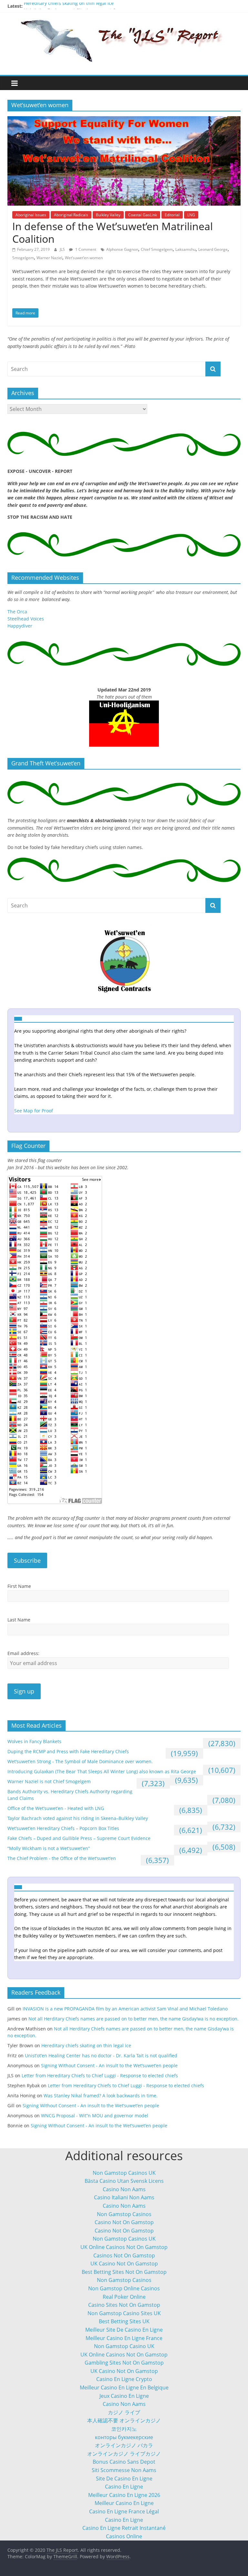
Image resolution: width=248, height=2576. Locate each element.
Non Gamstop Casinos (124, 2214)
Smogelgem (23, 258)
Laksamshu (186, 249)
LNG (191, 215)
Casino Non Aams (124, 2189)
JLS (63, 249)
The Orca (17, 612)
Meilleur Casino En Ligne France (124, 2338)
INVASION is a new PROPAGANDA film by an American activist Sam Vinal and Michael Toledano (125, 2009)
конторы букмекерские (124, 2437)
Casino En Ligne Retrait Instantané (124, 2528)
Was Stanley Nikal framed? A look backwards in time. (101, 2096)
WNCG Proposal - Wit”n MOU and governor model (95, 2116)
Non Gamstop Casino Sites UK (124, 2313)
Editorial (172, 215)
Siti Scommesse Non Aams (124, 2470)
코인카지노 (124, 2429)
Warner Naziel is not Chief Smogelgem (49, 1781)
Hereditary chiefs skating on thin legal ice (69, 6)
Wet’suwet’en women (84, 258)
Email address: (23, 1653)
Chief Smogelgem (157, 249)
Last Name (19, 1620)
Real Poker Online (124, 2297)
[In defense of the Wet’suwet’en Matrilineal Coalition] (124, 120)
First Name (19, 1586)
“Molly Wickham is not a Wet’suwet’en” (49, 1848)
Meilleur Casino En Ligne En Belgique (124, 2387)
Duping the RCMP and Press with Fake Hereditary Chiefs (68, 1751)
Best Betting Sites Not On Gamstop (124, 2272)
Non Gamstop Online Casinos (124, 2288)
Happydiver (20, 626)
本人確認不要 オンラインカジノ (124, 2420)
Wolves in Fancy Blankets (34, 1741)
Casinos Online (124, 2536)
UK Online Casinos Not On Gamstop (124, 2247)
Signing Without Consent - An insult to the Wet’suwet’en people (109, 2065)
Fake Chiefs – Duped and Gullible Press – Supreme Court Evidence (79, 1838)
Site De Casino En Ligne (124, 2479)
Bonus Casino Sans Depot (124, 2462)
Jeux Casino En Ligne (124, 2396)
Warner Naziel (49, 258)
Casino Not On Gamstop (124, 2222)
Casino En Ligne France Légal (124, 2511)
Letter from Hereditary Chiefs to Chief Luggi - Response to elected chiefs (100, 2075)
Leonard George (213, 249)
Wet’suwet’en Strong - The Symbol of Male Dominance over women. (80, 1761)
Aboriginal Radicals (71, 215)
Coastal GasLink (143, 215)
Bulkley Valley (108, 215)
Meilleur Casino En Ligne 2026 (124, 2495)
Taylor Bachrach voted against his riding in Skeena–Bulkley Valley (78, 1818)
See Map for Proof (34, 1111)
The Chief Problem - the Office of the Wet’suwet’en (62, 1858)
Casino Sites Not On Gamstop (124, 2305)
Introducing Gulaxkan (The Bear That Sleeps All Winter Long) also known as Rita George (102, 1771)
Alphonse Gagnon (122, 249)
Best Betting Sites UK (124, 2321)
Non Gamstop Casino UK (124, 2346)
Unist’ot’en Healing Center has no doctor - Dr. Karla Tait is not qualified (101, 2055)
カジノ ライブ (124, 2412)
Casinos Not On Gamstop (124, 2255)
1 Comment (85, 249)
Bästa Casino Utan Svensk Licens (124, 2181)
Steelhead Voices (26, 619)
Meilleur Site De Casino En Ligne (124, 2330)
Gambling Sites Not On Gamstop (124, 2363)
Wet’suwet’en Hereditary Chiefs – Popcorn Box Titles (63, 1828)
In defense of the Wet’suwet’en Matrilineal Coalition (113, 232)
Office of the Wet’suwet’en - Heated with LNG (56, 1808)
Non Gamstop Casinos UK (124, 2173)
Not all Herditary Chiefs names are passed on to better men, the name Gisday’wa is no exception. (134, 2019)
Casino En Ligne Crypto (124, 2379)
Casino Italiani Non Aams (124, 2197)
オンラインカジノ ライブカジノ (124, 2454)
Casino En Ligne (124, 2487)
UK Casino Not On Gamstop (124, 2264)
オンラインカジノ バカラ (124, 2445)
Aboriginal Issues (31, 215)
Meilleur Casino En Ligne (124, 2503)
